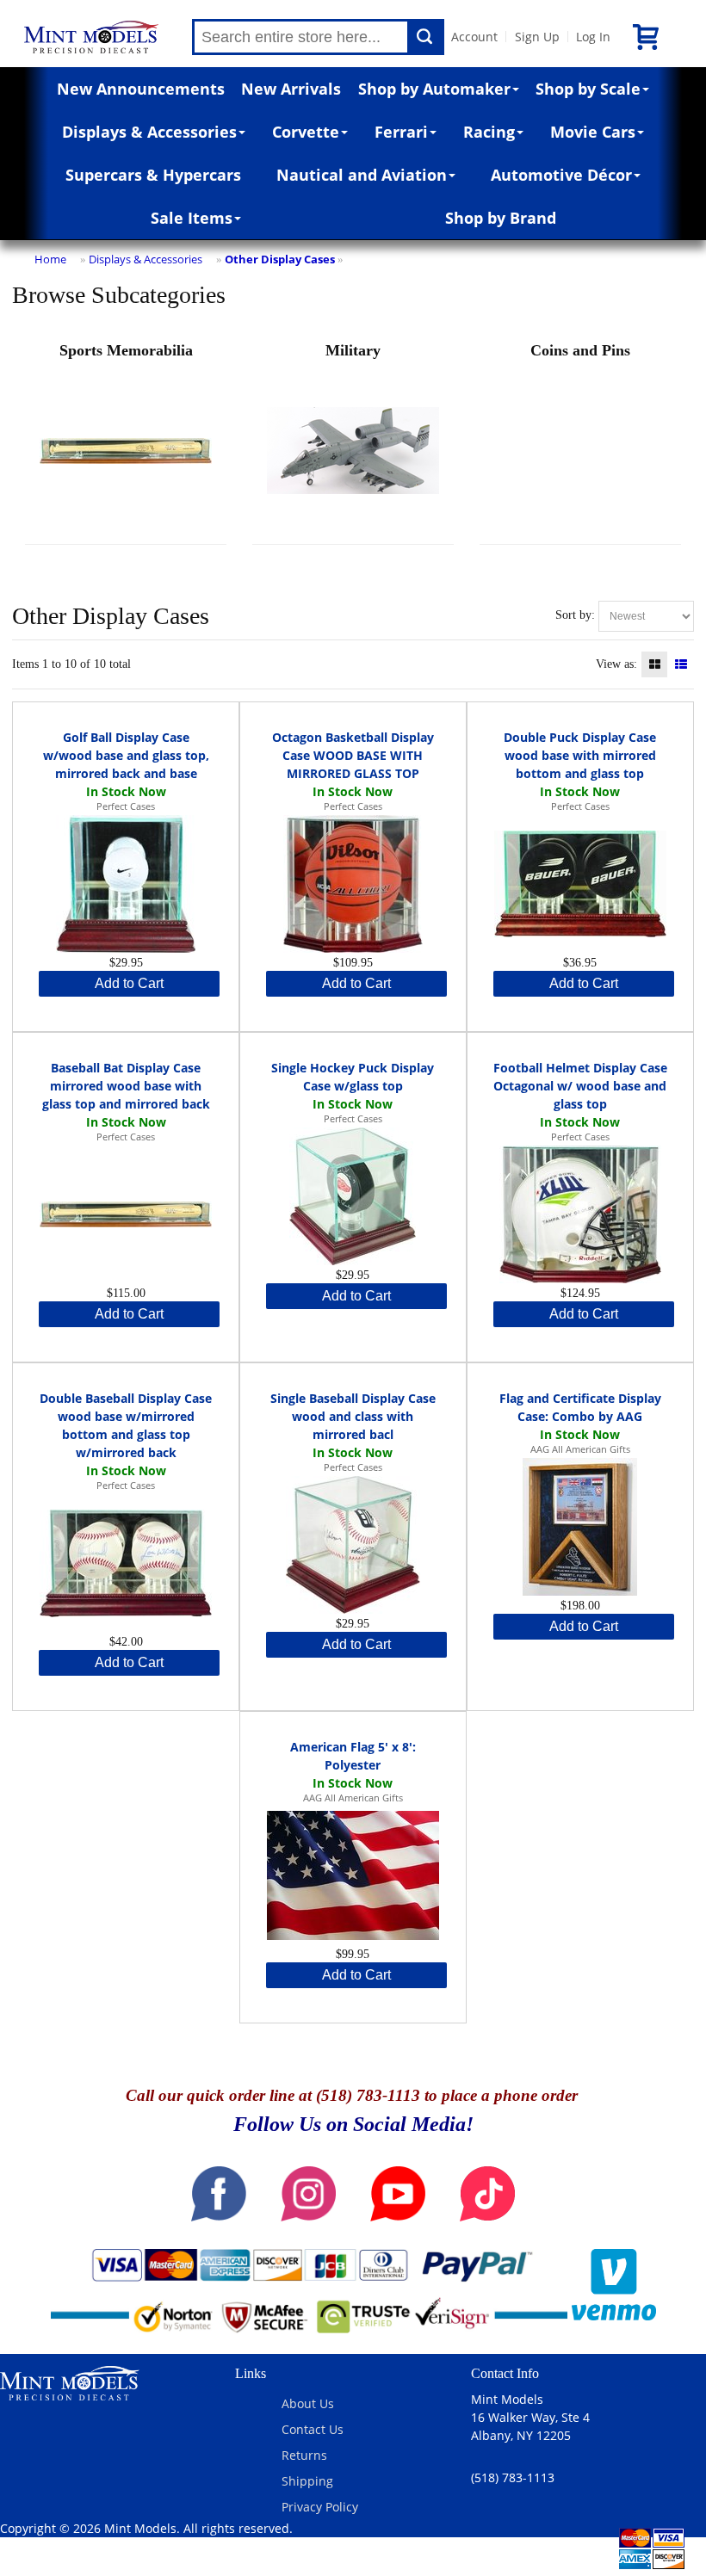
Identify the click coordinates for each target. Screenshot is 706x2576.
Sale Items (192, 218)
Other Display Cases (280, 259)
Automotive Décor (561, 175)
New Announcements (141, 89)
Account (474, 37)
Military (353, 350)
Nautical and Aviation (362, 175)
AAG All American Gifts (580, 1449)
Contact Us (313, 2429)
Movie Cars (593, 132)
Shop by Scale (588, 89)
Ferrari (401, 132)
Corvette (306, 132)
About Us (308, 2403)
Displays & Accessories (149, 132)
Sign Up (537, 37)
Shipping (307, 2481)
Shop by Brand (501, 218)
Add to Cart (129, 983)
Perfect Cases (126, 806)
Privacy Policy (320, 2507)
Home (50, 259)
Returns (304, 2455)
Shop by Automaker (434, 89)
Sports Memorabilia (126, 350)
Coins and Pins (580, 350)
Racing (489, 132)
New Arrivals (291, 89)
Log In (593, 37)
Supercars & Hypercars (153, 175)
